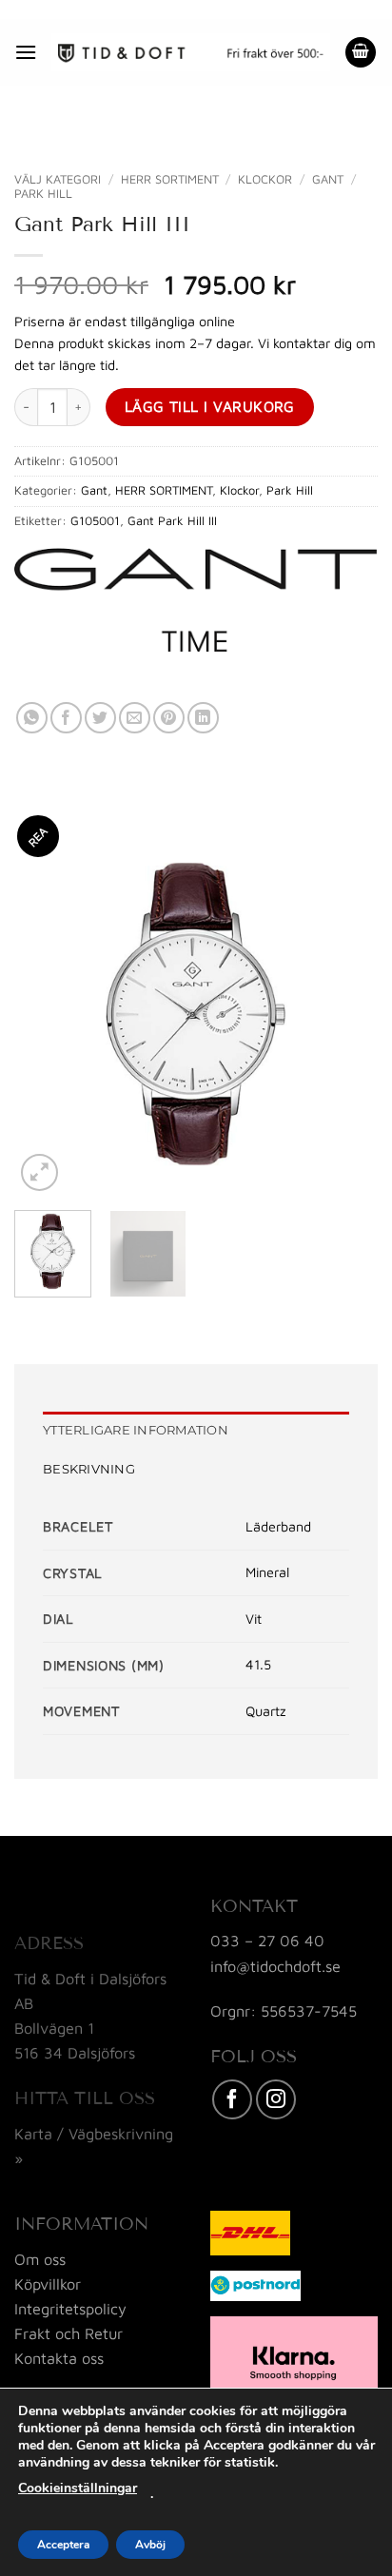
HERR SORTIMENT (170, 179)
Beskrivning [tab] (89, 1469)
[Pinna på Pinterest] (169, 718)
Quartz (266, 1711)
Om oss (40, 2259)
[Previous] (46, 1014)
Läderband (278, 1526)
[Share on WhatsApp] (32, 718)
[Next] (346, 1014)
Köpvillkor (48, 2283)
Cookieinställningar (78, 2488)
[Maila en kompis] (135, 718)
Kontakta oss (59, 2358)
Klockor (265, 179)
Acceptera (63, 2545)
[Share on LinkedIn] (203, 718)
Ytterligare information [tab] (136, 1430)
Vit (254, 1619)
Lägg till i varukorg (210, 406)
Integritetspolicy (70, 2308)
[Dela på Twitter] (100, 718)
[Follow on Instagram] (276, 2099)
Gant (328, 179)
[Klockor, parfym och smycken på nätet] (191, 52)
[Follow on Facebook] (232, 2099)
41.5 (258, 1664)
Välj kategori (58, 179)
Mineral (267, 1572)
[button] (26, 52)
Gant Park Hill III (172, 521)
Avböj (150, 2545)
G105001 (95, 521)
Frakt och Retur (69, 2333)
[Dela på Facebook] (66, 718)
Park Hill (43, 194)
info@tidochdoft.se (275, 1966)
